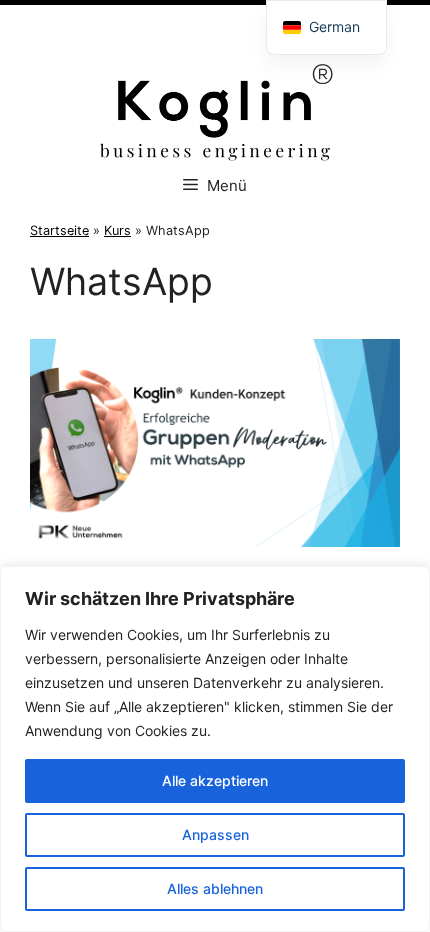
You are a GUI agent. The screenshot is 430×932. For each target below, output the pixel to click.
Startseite (59, 230)
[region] (215, 749)
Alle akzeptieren (215, 780)
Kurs (117, 230)
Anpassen (215, 834)
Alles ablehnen (215, 888)
